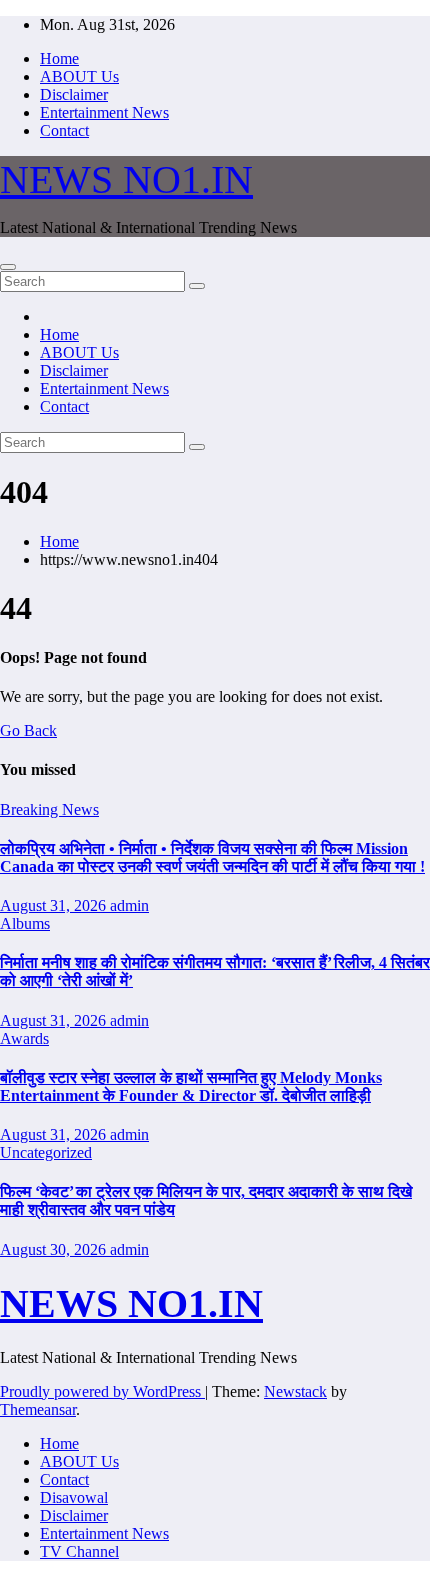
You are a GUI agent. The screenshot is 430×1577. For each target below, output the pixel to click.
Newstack (295, 1391)
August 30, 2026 (55, 1249)
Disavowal (74, 1497)
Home (59, 58)
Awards (24, 1038)
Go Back (28, 730)
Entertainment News (104, 112)
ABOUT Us (79, 76)
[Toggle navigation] (8, 267)
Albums (25, 923)
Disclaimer (74, 94)
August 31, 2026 (55, 905)
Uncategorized (46, 1152)
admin (129, 905)
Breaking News (49, 809)
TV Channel (79, 1551)
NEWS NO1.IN (126, 179)
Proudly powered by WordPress (102, 1391)
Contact (64, 130)
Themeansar (38, 1409)
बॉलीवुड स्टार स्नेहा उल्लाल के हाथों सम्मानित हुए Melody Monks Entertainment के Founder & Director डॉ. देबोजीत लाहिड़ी (191, 1086)
